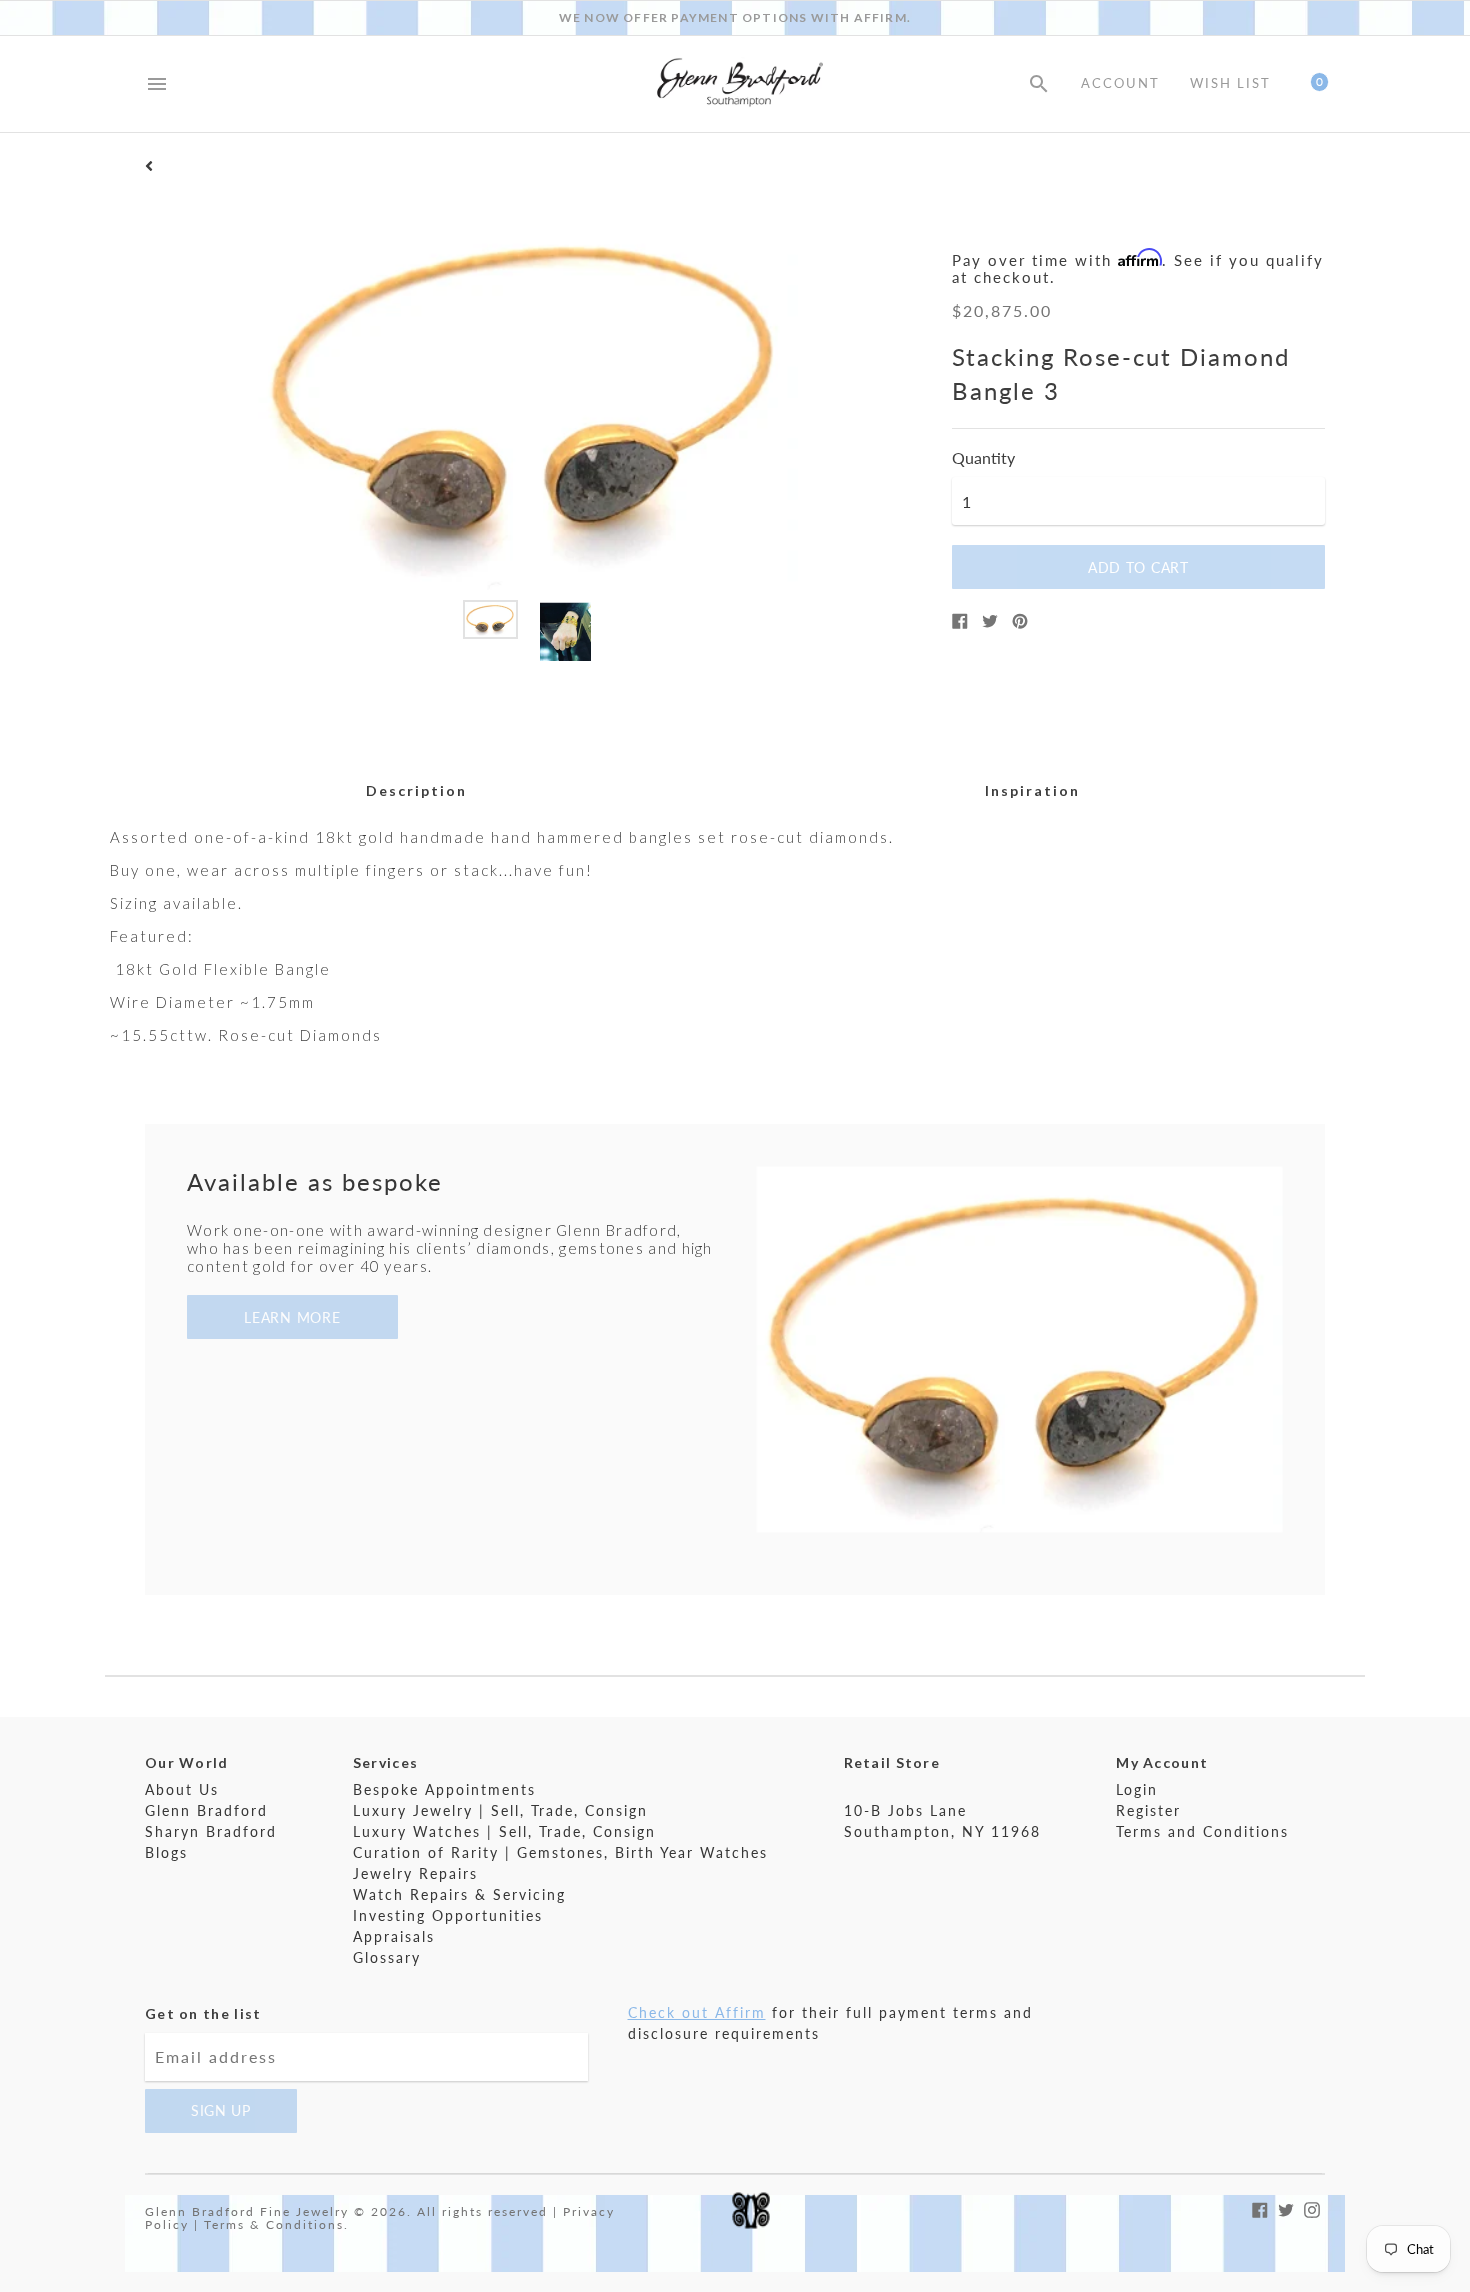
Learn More (292, 1317)
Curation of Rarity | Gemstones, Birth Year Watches (560, 1852)
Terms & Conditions (274, 2224)
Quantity (983, 458)
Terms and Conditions (1202, 1831)
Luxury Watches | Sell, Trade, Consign (504, 1831)
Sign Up (221, 2110)
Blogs (166, 1852)
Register (1148, 1810)
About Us (182, 1789)
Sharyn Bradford (211, 1831)
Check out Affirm (697, 2012)
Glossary (387, 1957)
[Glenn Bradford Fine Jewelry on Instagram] (1312, 2207)
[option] (490, 619)
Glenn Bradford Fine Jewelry (247, 2211)
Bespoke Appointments (444, 1789)
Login (1137, 1789)
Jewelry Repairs (415, 1873)
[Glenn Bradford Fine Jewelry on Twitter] (1286, 2207)
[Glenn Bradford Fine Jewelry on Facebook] (1260, 2207)
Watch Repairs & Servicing (459, 1894)
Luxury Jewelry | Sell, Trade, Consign (500, 1810)
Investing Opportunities (448, 1915)
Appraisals (394, 1936)
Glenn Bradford (206, 1810)
